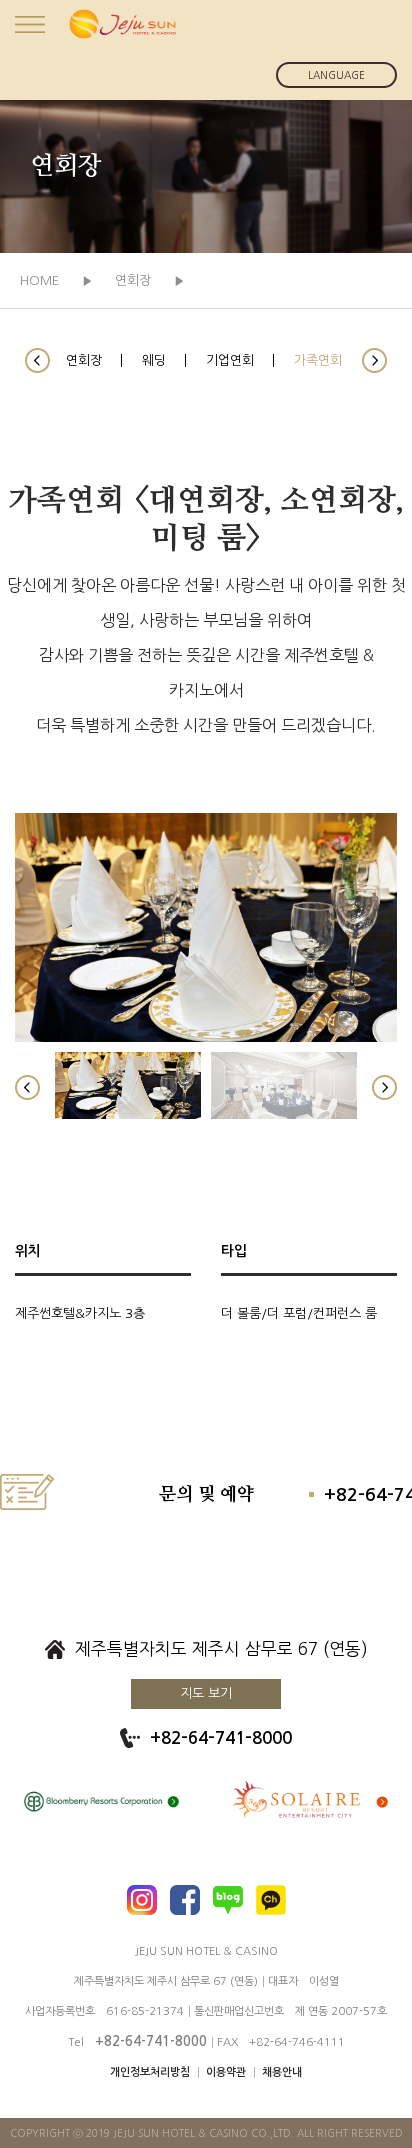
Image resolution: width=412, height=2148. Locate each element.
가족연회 (318, 360)
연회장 (84, 360)
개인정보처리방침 (150, 2072)
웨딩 (154, 360)
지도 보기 (206, 1693)
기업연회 (230, 360)
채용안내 (282, 2072)
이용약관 (226, 2072)
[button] (37, 360)
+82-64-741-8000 (221, 1738)
